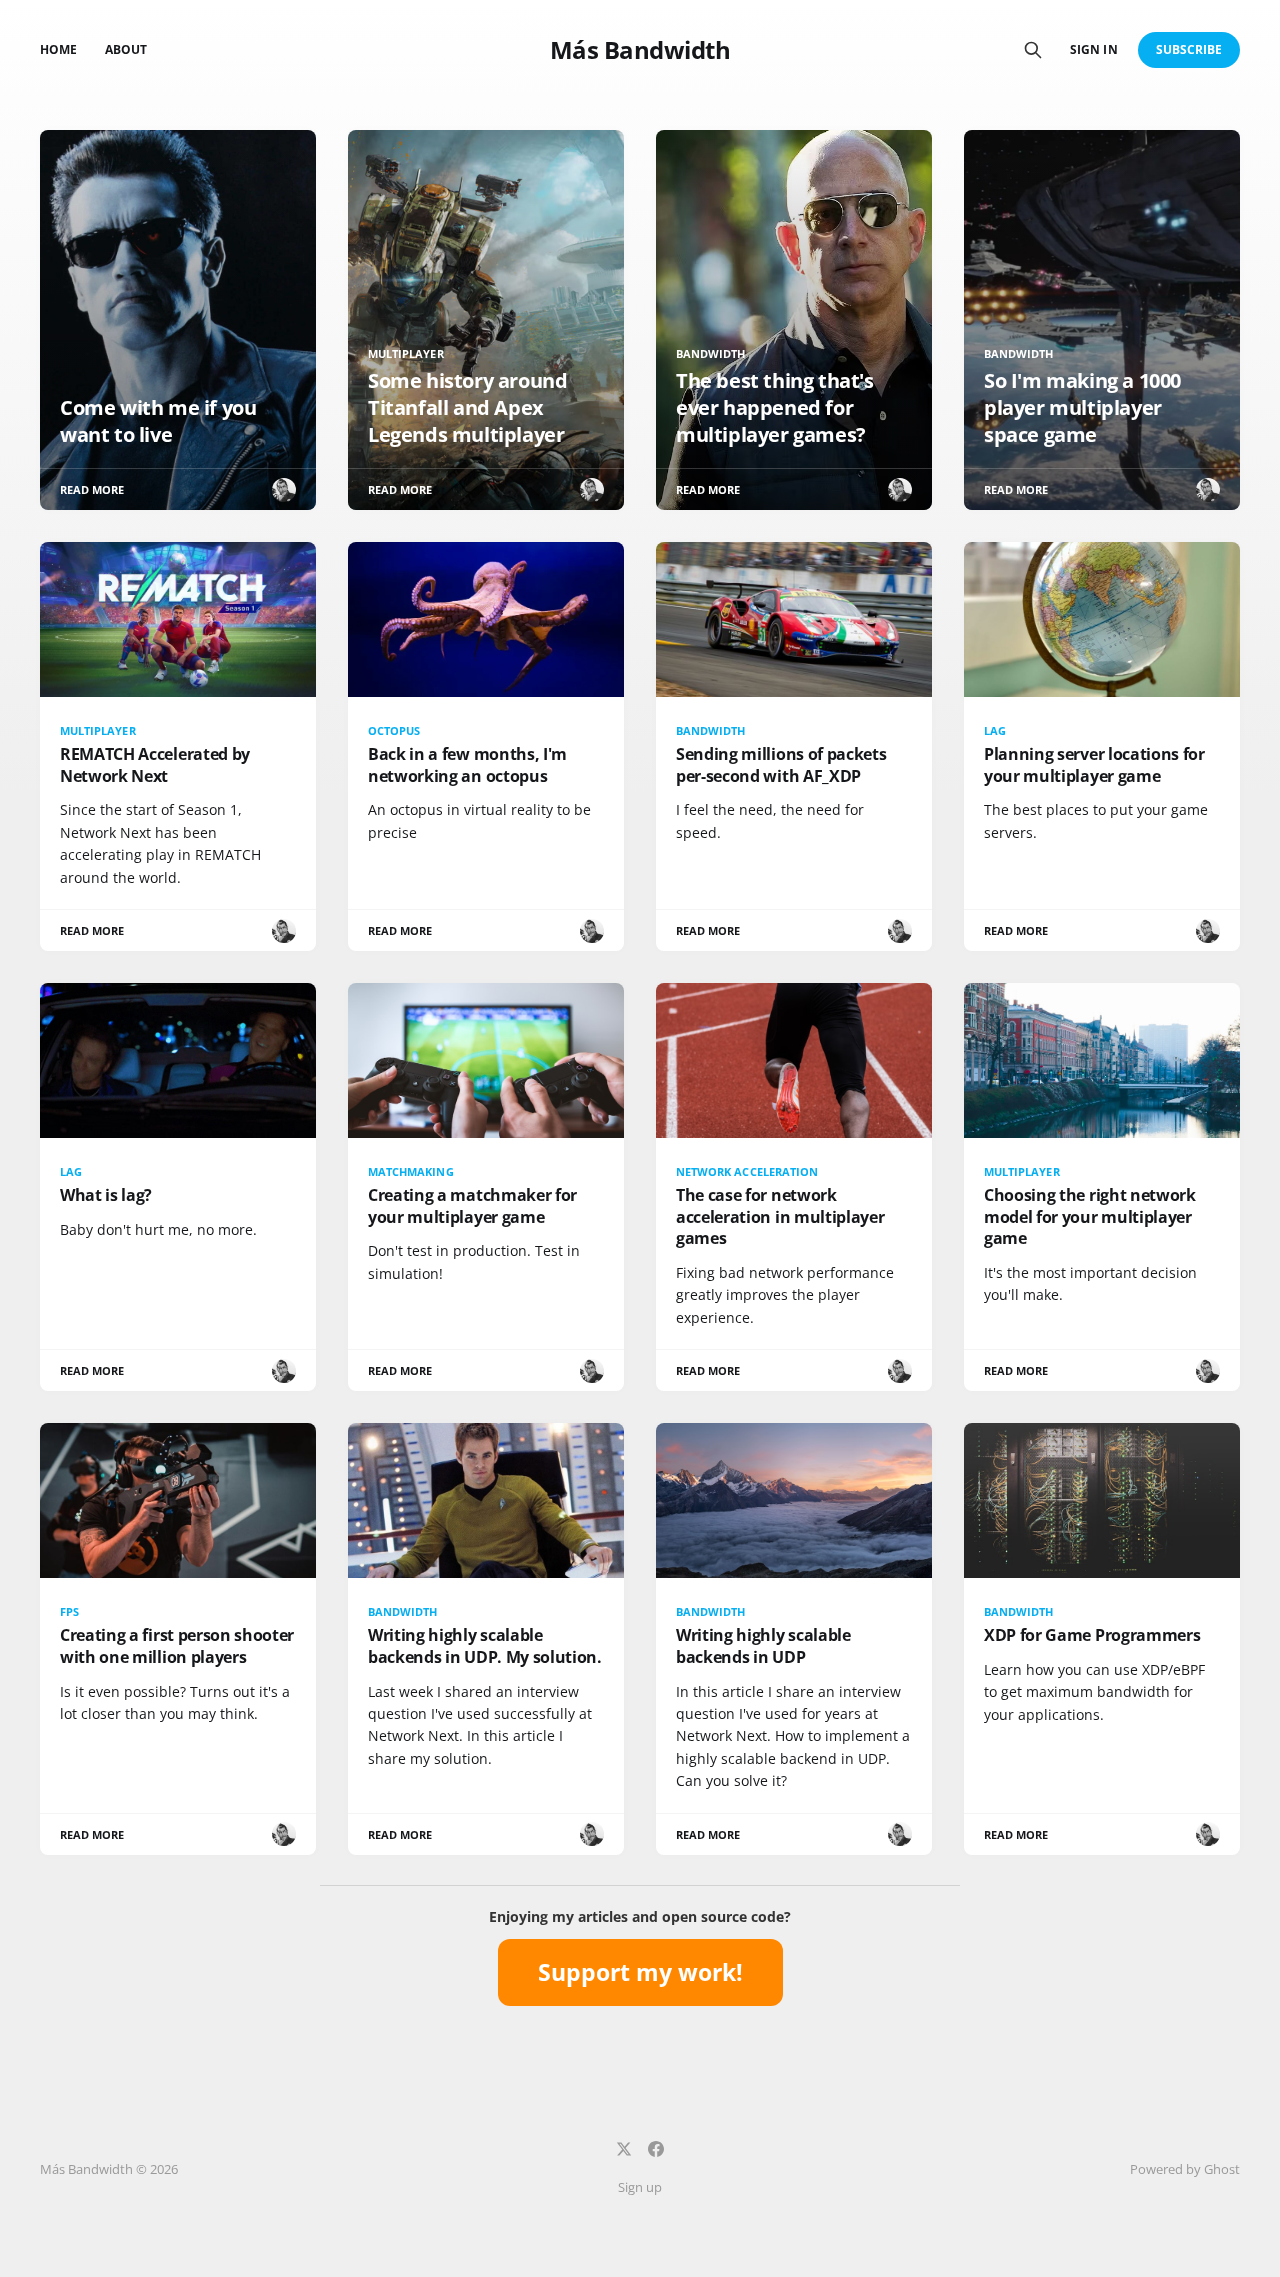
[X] (624, 2149)
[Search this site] (1033, 50)
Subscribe (1189, 49)
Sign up (640, 2187)
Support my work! (640, 1972)
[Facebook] (656, 2149)
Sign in (1093, 49)
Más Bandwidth (640, 50)
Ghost (1222, 2169)
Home (58, 49)
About (126, 49)
